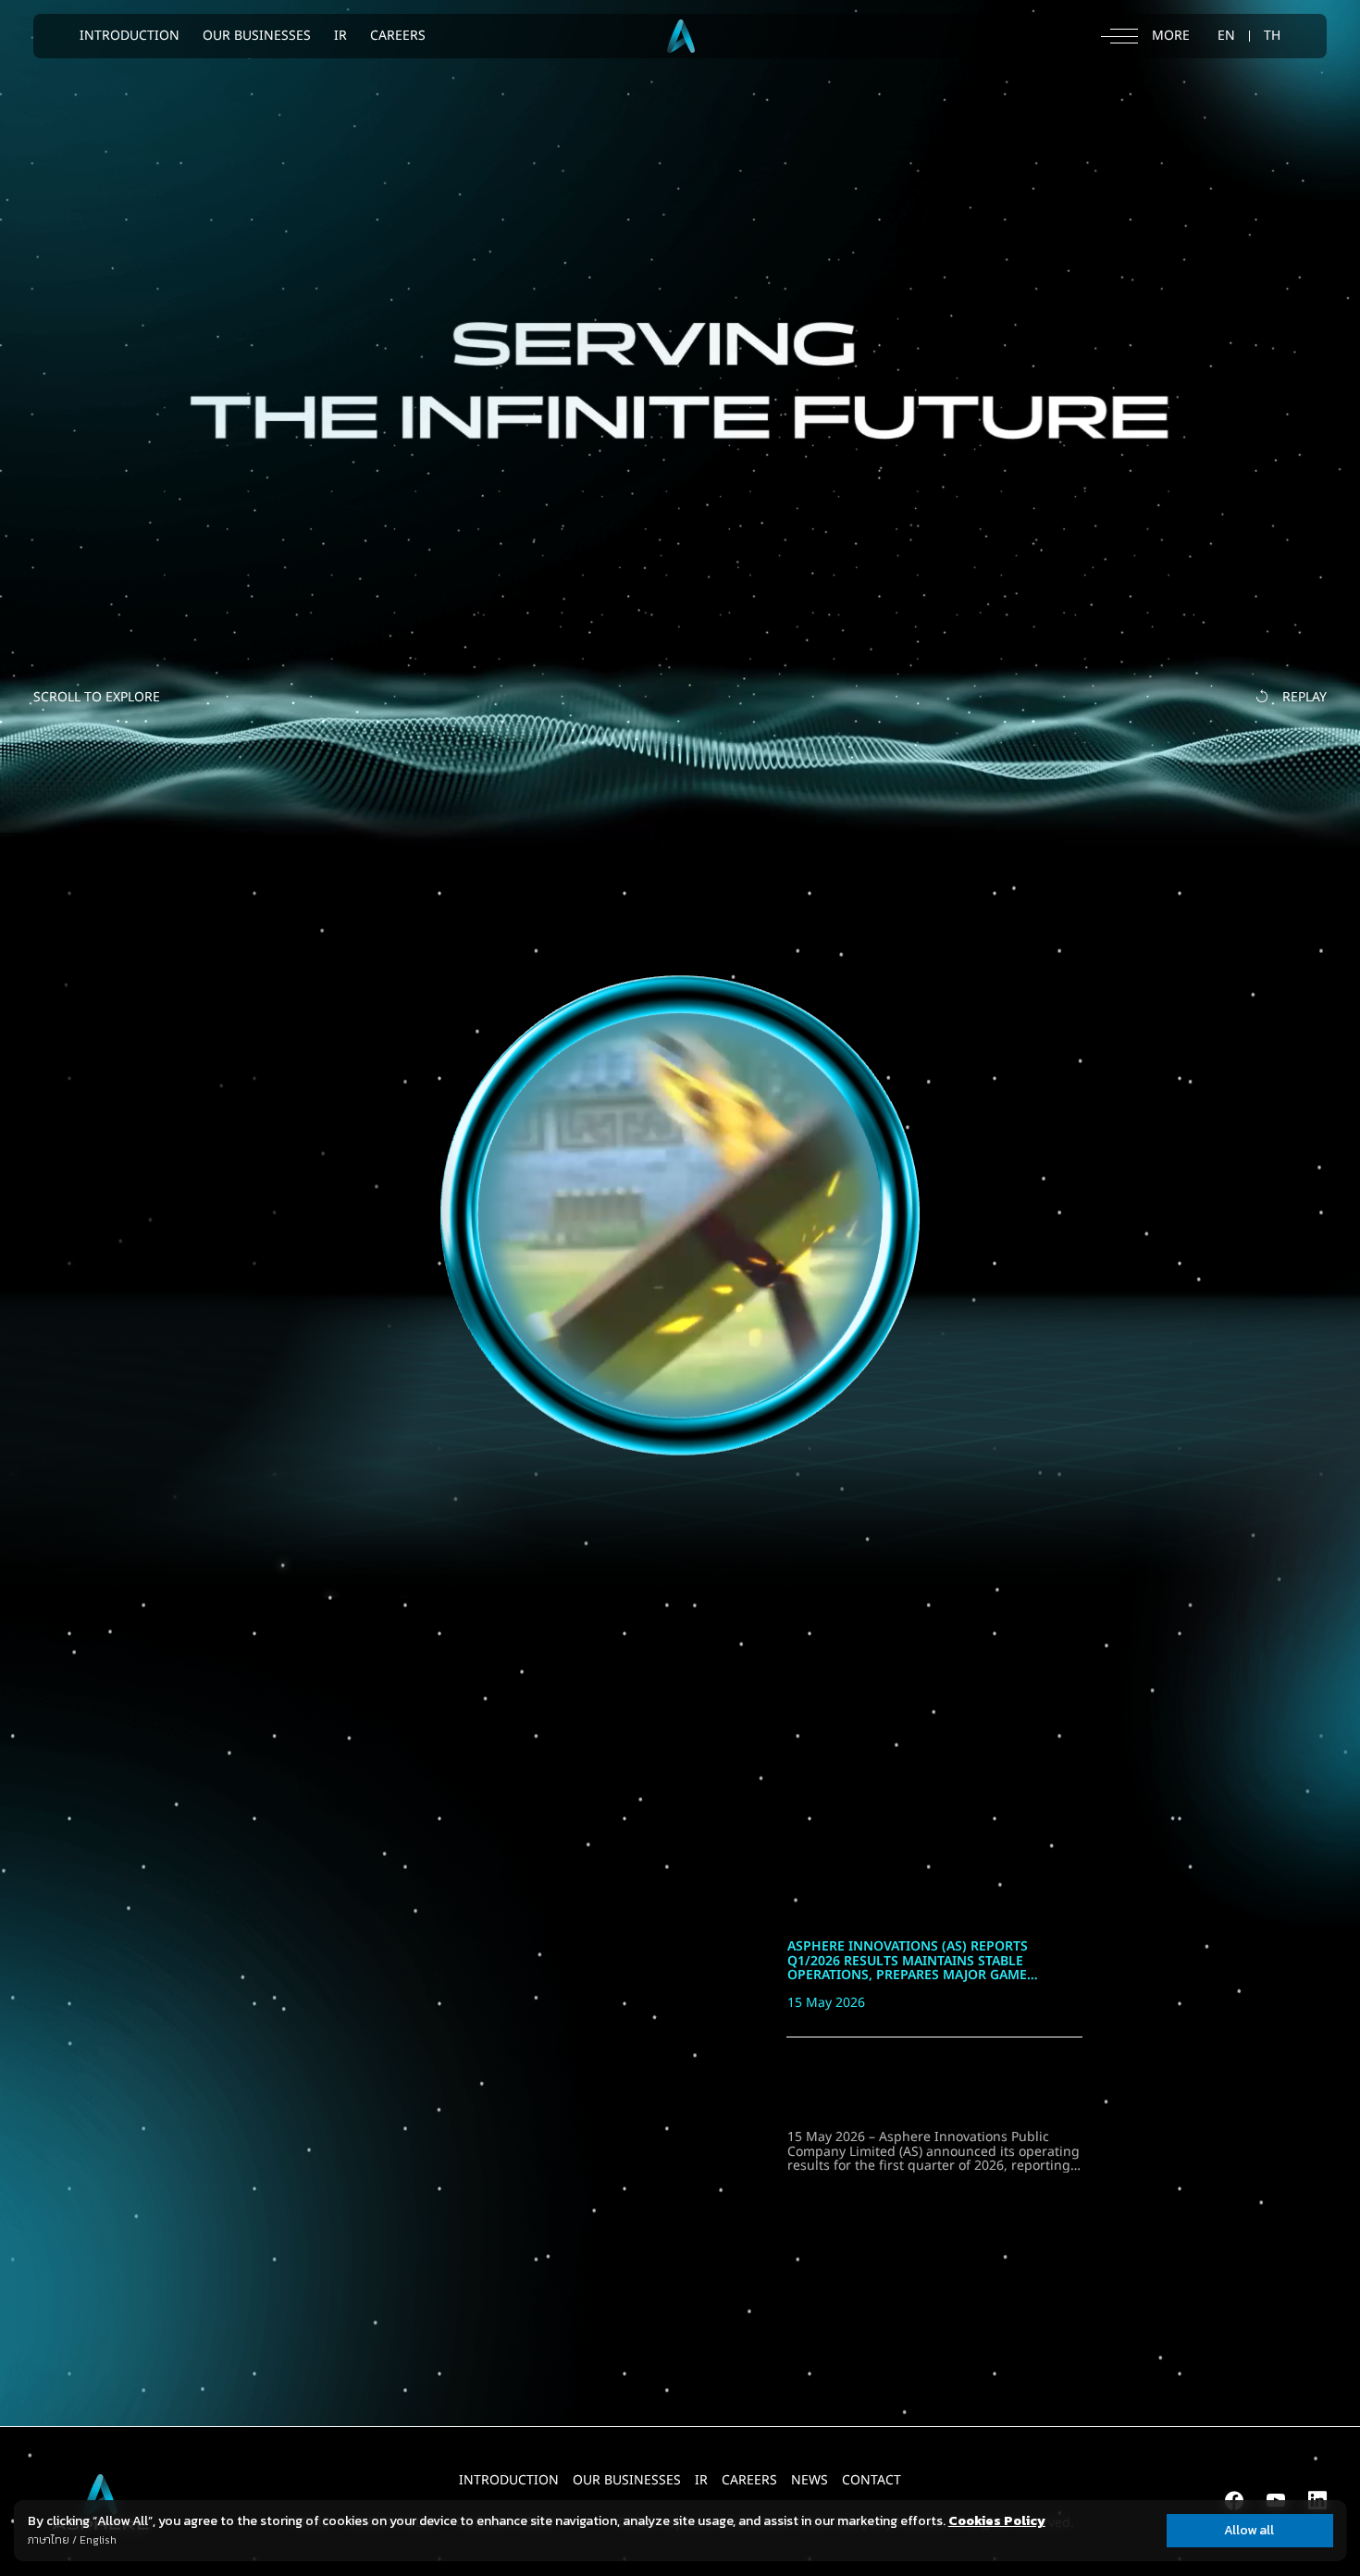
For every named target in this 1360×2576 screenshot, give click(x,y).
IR (340, 36)
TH (1272, 36)
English (98, 2540)
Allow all (1249, 2530)
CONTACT (872, 2480)
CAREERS (398, 36)
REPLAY (1304, 697)
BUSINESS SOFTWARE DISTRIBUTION (313, 1159)
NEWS (810, 2480)
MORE (1215, 1845)
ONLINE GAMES (244, 1048)
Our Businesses (627, 2480)
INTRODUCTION (130, 36)
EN (1226, 36)
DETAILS (210, 1516)
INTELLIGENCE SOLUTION (257, 1123)
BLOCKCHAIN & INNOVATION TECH (299, 1087)
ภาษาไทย (49, 2540)
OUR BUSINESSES (257, 36)
